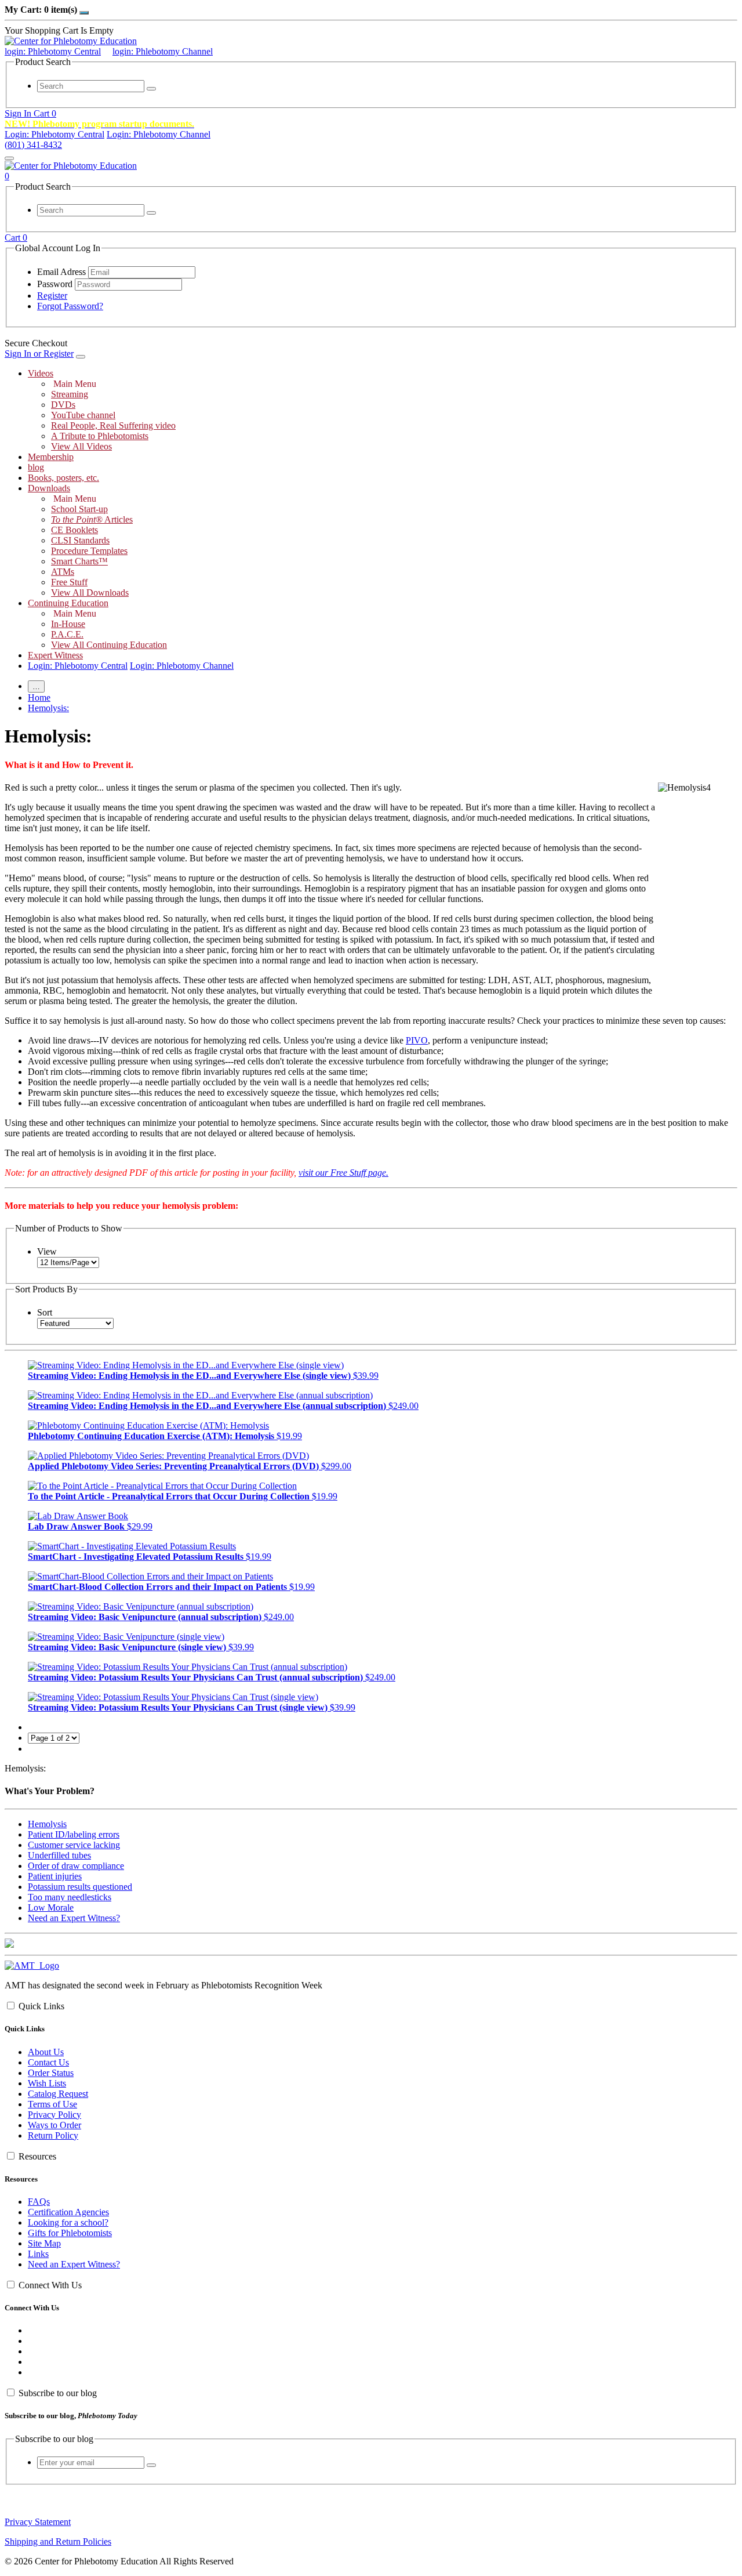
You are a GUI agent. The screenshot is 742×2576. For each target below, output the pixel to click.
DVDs (63, 405)
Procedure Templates (89, 551)
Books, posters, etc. (63, 478)
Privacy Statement (38, 2522)
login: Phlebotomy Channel (163, 51)
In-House (68, 624)
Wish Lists (47, 2083)
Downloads (49, 488)
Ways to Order (54, 2125)
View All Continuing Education (109, 645)
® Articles (92, 519)
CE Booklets (74, 530)
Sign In (19, 113)
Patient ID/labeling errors (74, 1834)
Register (52, 296)
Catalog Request (58, 2094)
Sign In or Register (39, 354)
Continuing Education (68, 603)
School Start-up (79, 509)
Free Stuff (69, 582)
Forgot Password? (70, 306)
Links (38, 2254)
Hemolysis (47, 1824)
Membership (51, 457)
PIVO (417, 1040)
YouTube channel (83, 415)
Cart (45, 113)
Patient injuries (55, 1876)
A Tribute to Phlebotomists (100, 436)
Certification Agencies (68, 2212)
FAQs (39, 2202)
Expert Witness (55, 655)
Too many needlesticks (70, 1897)
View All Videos (81, 446)
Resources (37, 2156)
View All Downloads (90, 593)
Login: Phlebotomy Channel (159, 134)
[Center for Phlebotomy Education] (71, 41)
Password (55, 284)
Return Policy (53, 2135)
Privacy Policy (54, 2115)
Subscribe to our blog (58, 2393)
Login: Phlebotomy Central (54, 134)
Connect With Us (50, 2285)
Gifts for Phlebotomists (70, 2233)
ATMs (63, 572)
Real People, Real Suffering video (113, 425)
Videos (41, 373)
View (47, 1251)
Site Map (44, 2243)
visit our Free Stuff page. (343, 1173)
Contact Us (48, 2062)
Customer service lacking (74, 1845)
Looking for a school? (68, 2222)
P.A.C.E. (67, 634)
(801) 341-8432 (33, 145)
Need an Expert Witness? (74, 1918)
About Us (46, 2052)
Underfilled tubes (59, 1855)
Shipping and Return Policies (58, 2541)
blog (36, 467)
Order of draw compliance (76, 1866)
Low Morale (51, 1907)
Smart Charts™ (79, 561)
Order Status (51, 2073)
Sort (45, 1312)
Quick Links (41, 2006)
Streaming (70, 394)
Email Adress (61, 272)
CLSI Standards (80, 540)
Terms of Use (52, 2104)
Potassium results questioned (80, 1887)
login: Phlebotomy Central (53, 51)
